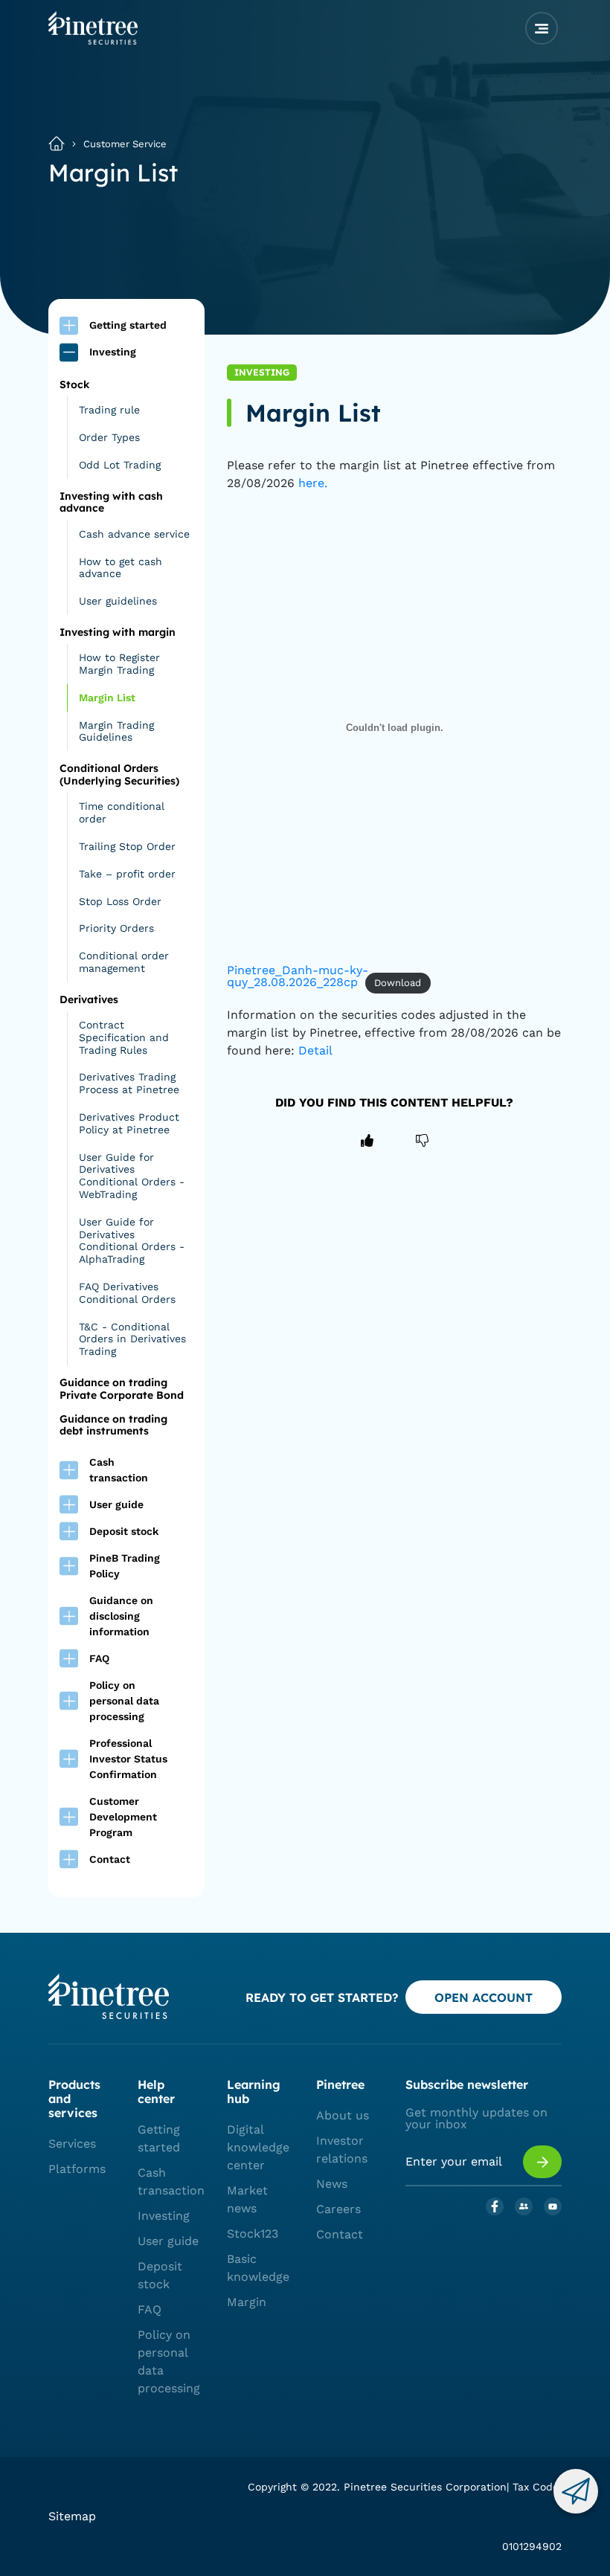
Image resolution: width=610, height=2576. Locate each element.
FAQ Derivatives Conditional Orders (127, 1293)
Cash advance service (134, 534)
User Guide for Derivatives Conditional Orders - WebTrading (132, 1176)
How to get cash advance (121, 568)
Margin (247, 2302)
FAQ (150, 2309)
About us (343, 2115)
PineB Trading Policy (125, 1566)
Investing (164, 2216)
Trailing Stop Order (127, 846)
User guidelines (118, 601)
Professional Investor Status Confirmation (128, 1759)
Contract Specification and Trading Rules (124, 1037)
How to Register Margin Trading (119, 664)
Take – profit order (127, 874)
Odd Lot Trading (120, 465)
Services (72, 2144)
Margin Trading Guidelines (116, 731)
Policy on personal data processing (124, 1701)
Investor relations (342, 2150)
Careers (338, 2209)
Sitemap (72, 2516)
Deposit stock (160, 2275)
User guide (168, 2241)
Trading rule (109, 410)
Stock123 (253, 2234)
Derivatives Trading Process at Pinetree (129, 1083)
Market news (247, 2199)
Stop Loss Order (120, 901)
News (332, 2184)
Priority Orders (116, 928)
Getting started (159, 2138)
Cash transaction (171, 2181)
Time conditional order (122, 812)
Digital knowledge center (258, 2147)
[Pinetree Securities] (93, 40)
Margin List (107, 698)
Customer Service (125, 144)
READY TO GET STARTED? (322, 1997)
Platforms (77, 2169)
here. (313, 483)
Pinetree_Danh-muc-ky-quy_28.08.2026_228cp (298, 976)
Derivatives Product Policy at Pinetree (129, 1123)
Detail (314, 1050)
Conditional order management (124, 962)
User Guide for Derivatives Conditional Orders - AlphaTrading (132, 1240)
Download (398, 983)
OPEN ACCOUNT (484, 1997)
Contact (110, 1859)
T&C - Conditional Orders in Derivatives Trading (132, 1339)
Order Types (109, 437)
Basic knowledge (258, 2268)
